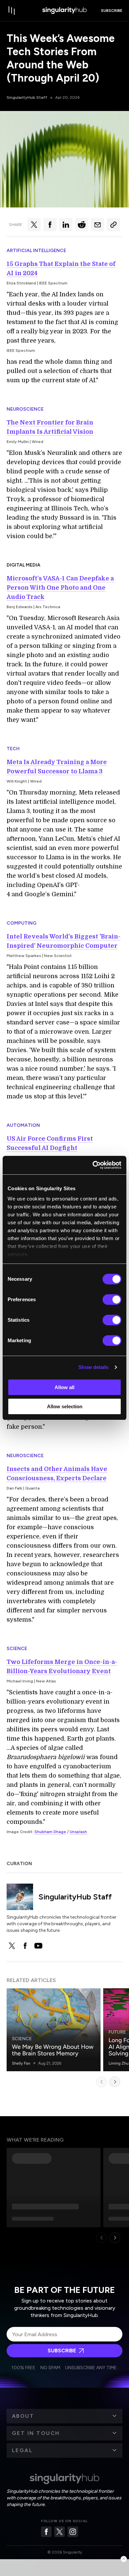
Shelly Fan (21, 2063)
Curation (19, 1864)
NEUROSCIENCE (25, 409)
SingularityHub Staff (27, 97)
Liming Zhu (119, 2063)
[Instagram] (73, 2532)
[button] (64, 2416)
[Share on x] (34, 225)
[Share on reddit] (82, 225)
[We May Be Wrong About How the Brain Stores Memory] (54, 2030)
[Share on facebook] (50, 225)
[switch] (112, 1300)
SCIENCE (17, 1649)
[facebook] (25, 1946)
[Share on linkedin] (66, 225)
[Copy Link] (113, 225)
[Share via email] (98, 225)
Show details (93, 1367)
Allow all (64, 1387)
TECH (13, 749)
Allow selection (65, 1406)
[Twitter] (60, 2532)
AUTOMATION (23, 1125)
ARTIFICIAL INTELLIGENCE (36, 251)
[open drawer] (12, 11)
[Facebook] (46, 2532)
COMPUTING (21, 923)
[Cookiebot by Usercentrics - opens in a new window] (93, 1165)
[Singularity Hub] (64, 11)
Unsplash (78, 1832)
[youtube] (38, 1946)
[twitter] (12, 1946)
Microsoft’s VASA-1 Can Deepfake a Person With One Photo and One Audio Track (60, 588)
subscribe (112, 11)
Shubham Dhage (50, 1832)
